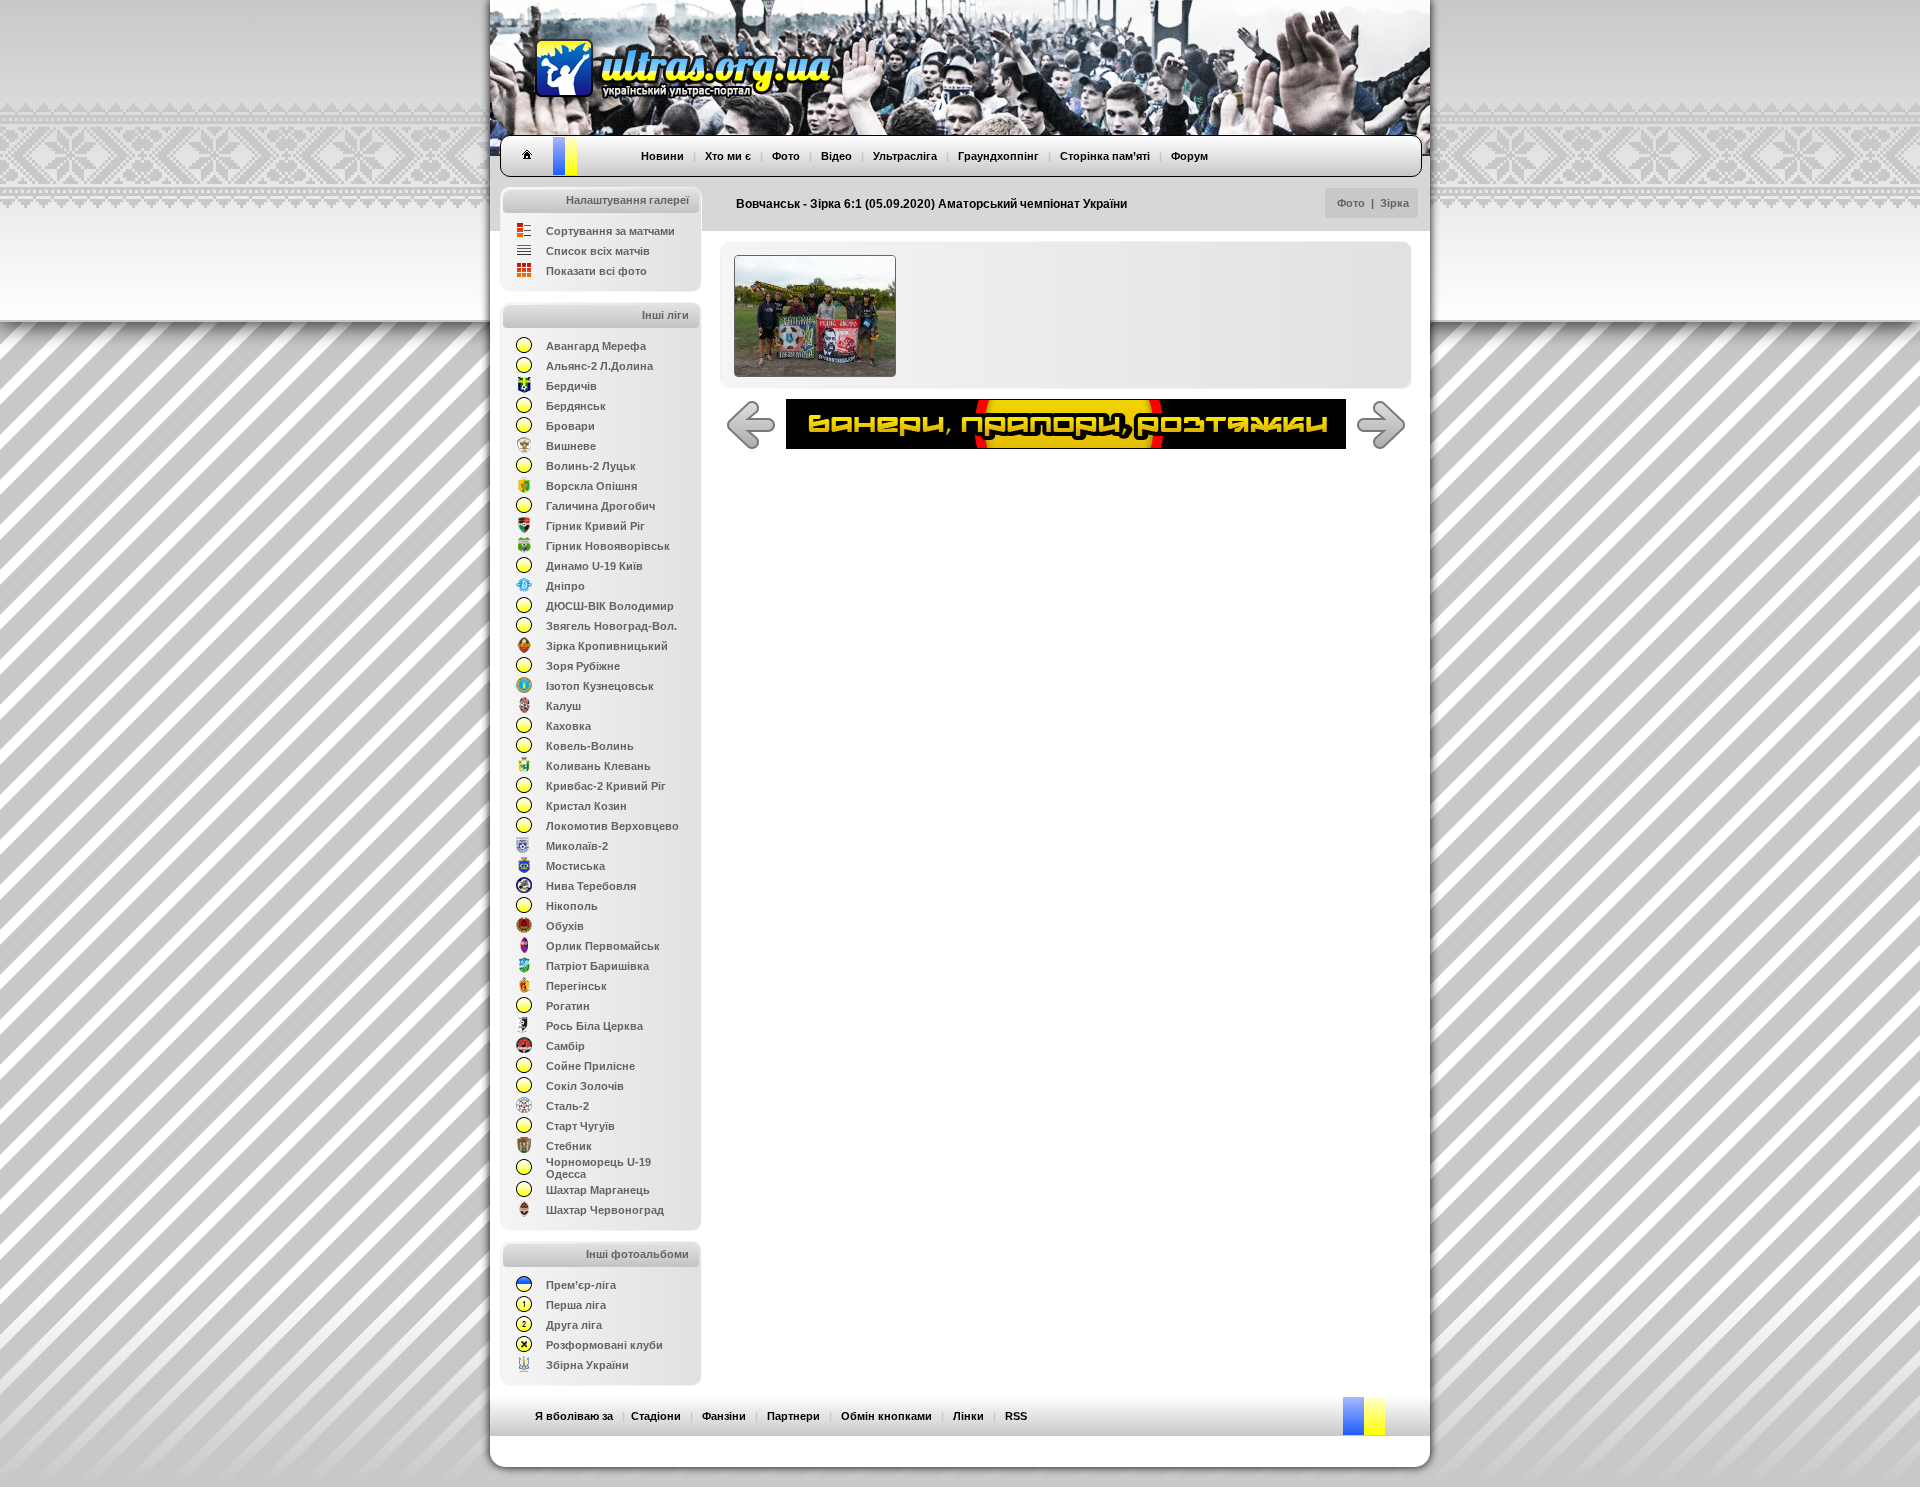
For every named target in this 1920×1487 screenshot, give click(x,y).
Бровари (570, 426)
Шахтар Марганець (598, 1190)
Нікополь (572, 906)
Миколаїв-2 (577, 846)
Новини (662, 156)
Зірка (1394, 203)
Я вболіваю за (574, 1416)
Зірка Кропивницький (607, 646)
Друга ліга (574, 1325)
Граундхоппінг (998, 156)
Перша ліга (576, 1305)
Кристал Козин (586, 806)
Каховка (568, 726)
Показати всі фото (596, 271)
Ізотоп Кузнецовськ (600, 686)
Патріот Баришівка (597, 966)
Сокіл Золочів (585, 1086)
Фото (1351, 203)
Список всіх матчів (598, 251)
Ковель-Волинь (590, 746)
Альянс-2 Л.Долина (599, 366)
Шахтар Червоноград (605, 1210)
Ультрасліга (905, 156)
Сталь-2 (567, 1106)
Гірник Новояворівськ (608, 546)
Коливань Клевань (598, 766)
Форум (1189, 156)
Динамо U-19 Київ (594, 566)
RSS (1016, 1416)
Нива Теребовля (591, 886)
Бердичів (571, 386)
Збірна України (587, 1365)
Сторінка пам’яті (1105, 156)
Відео (836, 156)
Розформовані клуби (604, 1345)
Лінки (968, 1416)
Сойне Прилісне (590, 1066)
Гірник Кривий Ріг (595, 526)
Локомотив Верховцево (612, 826)
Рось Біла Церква (594, 1026)
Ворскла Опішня (591, 486)
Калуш (563, 706)
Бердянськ (576, 406)
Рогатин (568, 1006)
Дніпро (565, 586)
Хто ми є (728, 156)
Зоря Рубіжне (583, 666)
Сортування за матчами (610, 231)
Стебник (569, 1146)
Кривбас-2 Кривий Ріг (606, 786)
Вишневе (571, 446)
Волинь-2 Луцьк (591, 466)
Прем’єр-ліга (581, 1285)
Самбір (565, 1046)
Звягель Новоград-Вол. (611, 626)
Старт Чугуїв (580, 1126)
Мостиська (575, 866)
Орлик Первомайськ (603, 946)
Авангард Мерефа (596, 346)
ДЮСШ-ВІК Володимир (610, 606)
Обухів (565, 926)
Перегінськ (576, 986)
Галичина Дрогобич (600, 506)
